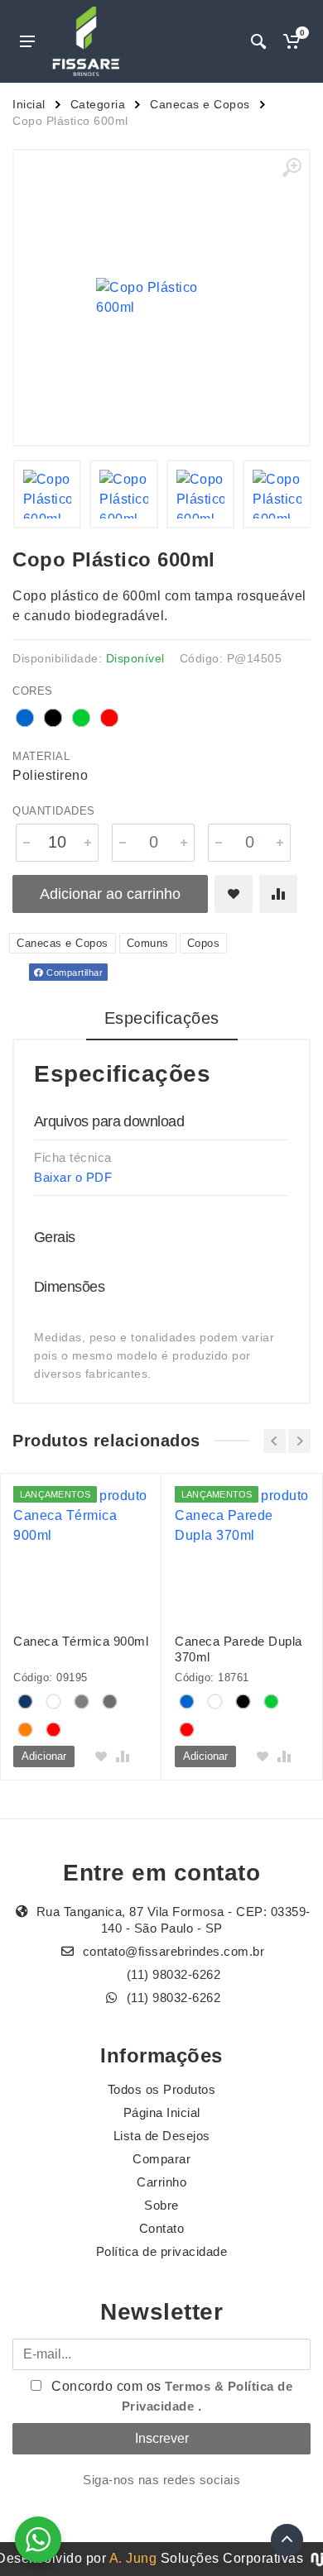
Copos (204, 943)
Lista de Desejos (162, 2136)
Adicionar (44, 1756)
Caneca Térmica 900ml (81, 1641)
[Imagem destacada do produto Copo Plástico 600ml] (161, 298)
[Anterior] (275, 1441)
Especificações (162, 1018)
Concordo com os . (171, 2396)
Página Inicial (162, 2112)
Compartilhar (74, 973)
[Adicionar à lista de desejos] (234, 894)
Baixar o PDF (73, 1177)
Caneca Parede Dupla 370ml (239, 1649)
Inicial (29, 104)
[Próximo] (299, 1441)
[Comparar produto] (278, 894)
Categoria (98, 104)
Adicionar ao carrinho (110, 894)
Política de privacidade (162, 2251)
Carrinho (161, 2182)
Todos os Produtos (162, 2089)
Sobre (161, 2205)
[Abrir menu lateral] (27, 41)
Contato (162, 2228)
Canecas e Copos (200, 104)
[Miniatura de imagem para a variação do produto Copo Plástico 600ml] (48, 494)
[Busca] (258, 41)
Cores (33, 691)
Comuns (148, 943)
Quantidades (54, 811)
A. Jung (133, 2558)
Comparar (161, 2159)
